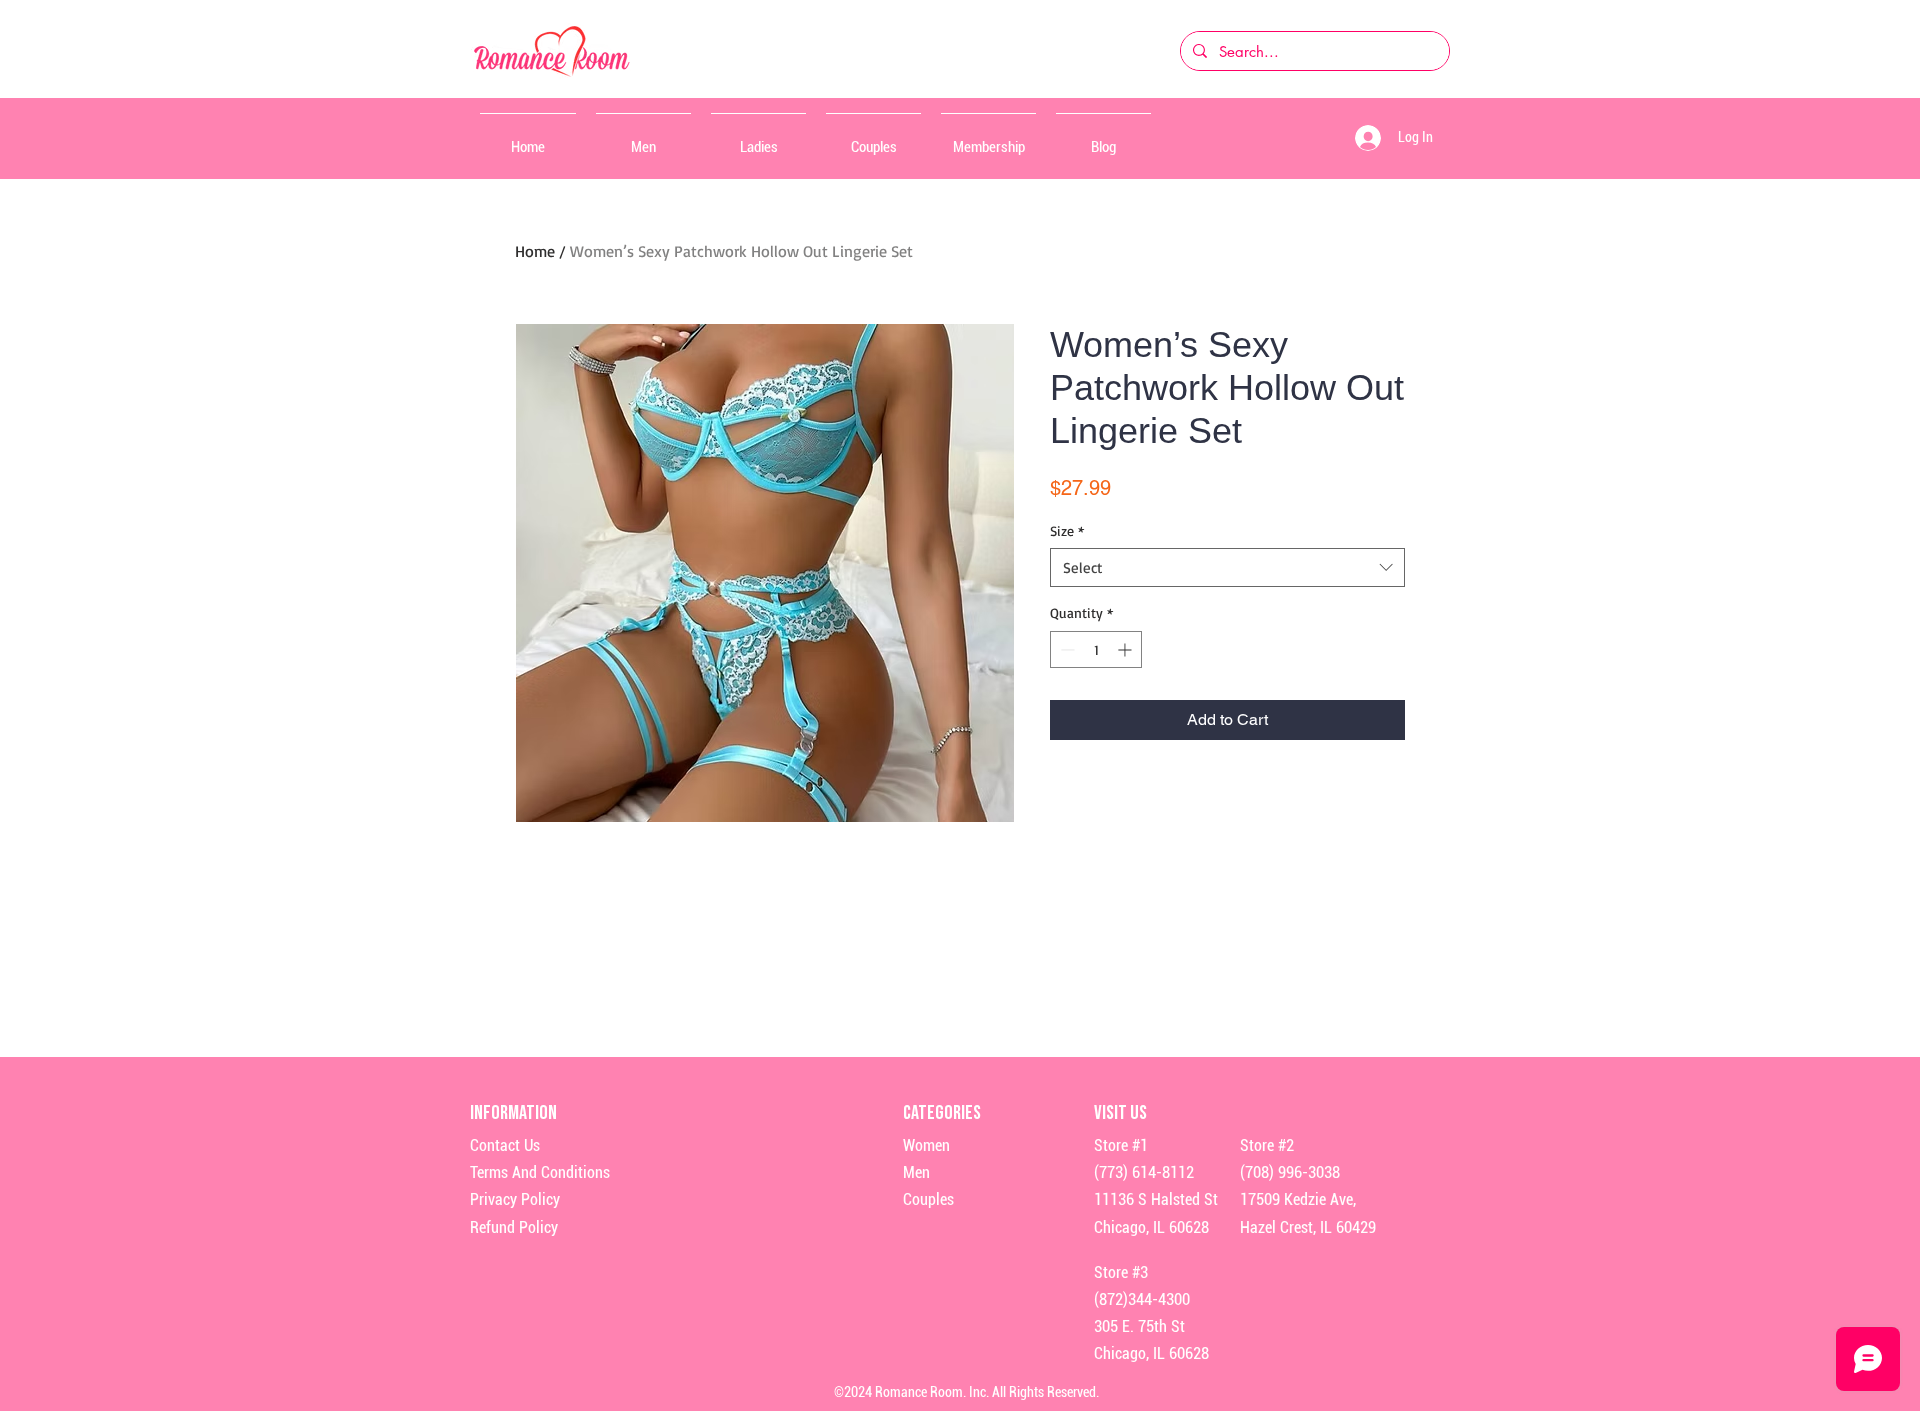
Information (515, 1113)
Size (1067, 530)
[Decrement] (1065, 649)
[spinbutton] (1096, 649)
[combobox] (1227, 567)
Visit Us (1120, 1113)
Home (535, 251)
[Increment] (1126, 649)
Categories (942, 1113)
